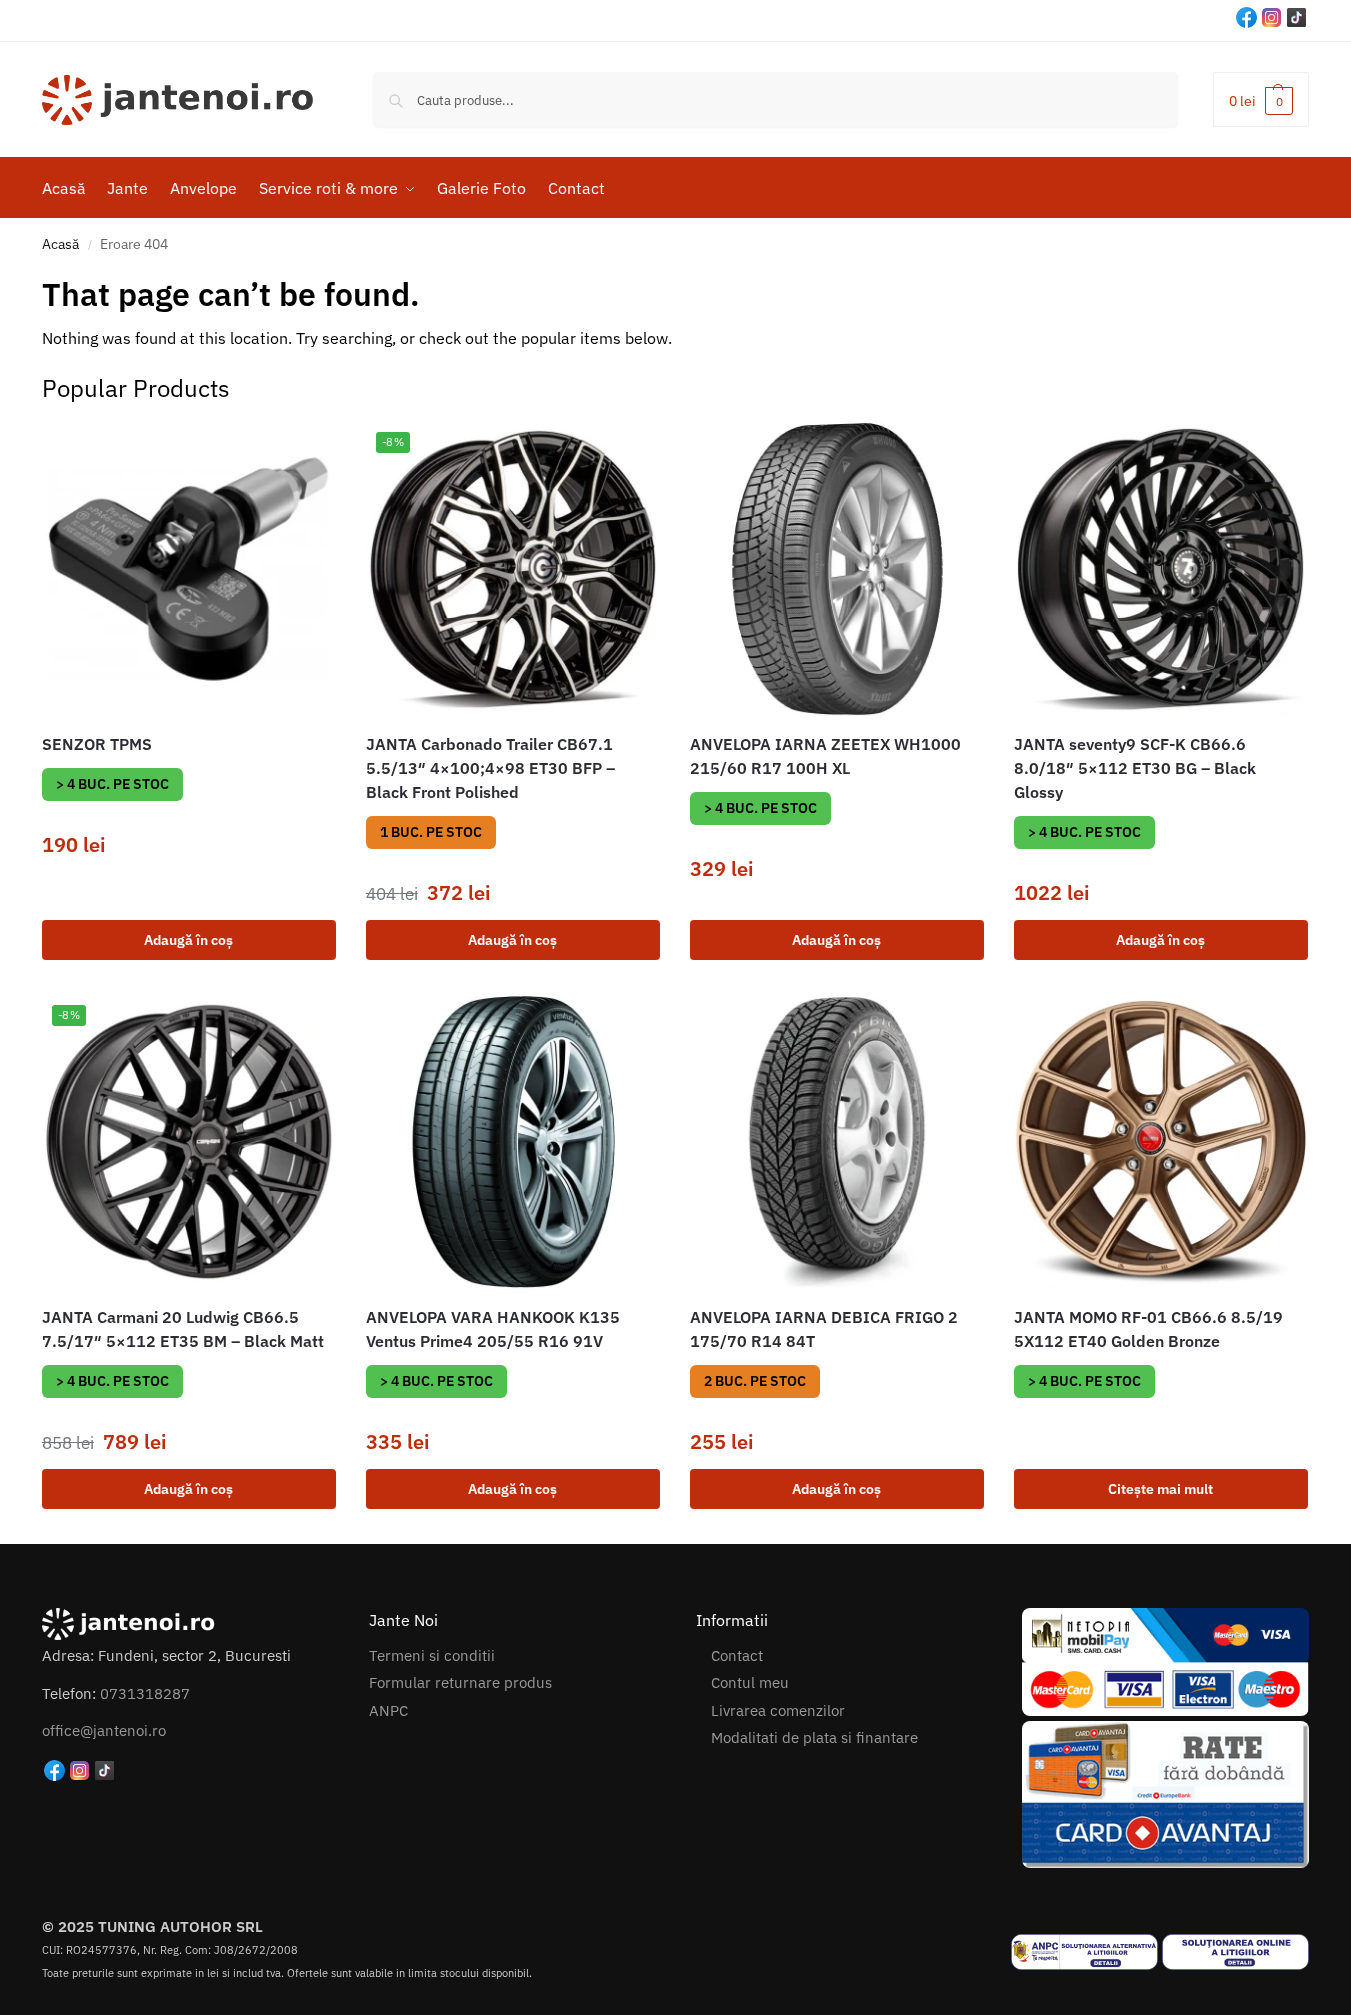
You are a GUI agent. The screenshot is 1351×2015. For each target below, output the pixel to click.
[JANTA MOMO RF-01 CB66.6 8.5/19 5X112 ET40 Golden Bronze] (1161, 1142)
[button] (1261, 99)
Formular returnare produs (460, 1682)
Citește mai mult (1160, 1489)
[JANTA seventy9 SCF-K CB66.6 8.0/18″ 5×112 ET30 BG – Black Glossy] (1161, 569)
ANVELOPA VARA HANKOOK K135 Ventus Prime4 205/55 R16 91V (493, 1329)
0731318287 (145, 1693)
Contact (737, 1655)
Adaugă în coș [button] (188, 940)
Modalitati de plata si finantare (814, 1737)
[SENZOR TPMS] (189, 569)
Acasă (60, 244)
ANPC (388, 1710)
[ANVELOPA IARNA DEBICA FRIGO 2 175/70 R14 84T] (837, 1142)
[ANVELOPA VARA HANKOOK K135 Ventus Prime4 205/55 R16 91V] (513, 1142)
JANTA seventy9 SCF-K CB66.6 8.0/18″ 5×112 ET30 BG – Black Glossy (1135, 768)
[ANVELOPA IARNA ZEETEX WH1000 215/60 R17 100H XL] (837, 569)
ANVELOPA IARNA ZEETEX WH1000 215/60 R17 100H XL (825, 756)
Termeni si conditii (432, 1655)
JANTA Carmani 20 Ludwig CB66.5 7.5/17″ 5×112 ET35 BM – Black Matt (183, 1329)
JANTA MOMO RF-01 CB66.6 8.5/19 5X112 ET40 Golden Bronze (1148, 1329)
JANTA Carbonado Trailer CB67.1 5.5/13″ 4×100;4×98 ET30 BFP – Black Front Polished (490, 768)
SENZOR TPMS (97, 744)
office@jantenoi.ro (104, 1730)
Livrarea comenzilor (778, 1710)
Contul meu (750, 1682)
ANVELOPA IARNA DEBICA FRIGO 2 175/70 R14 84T (824, 1329)
